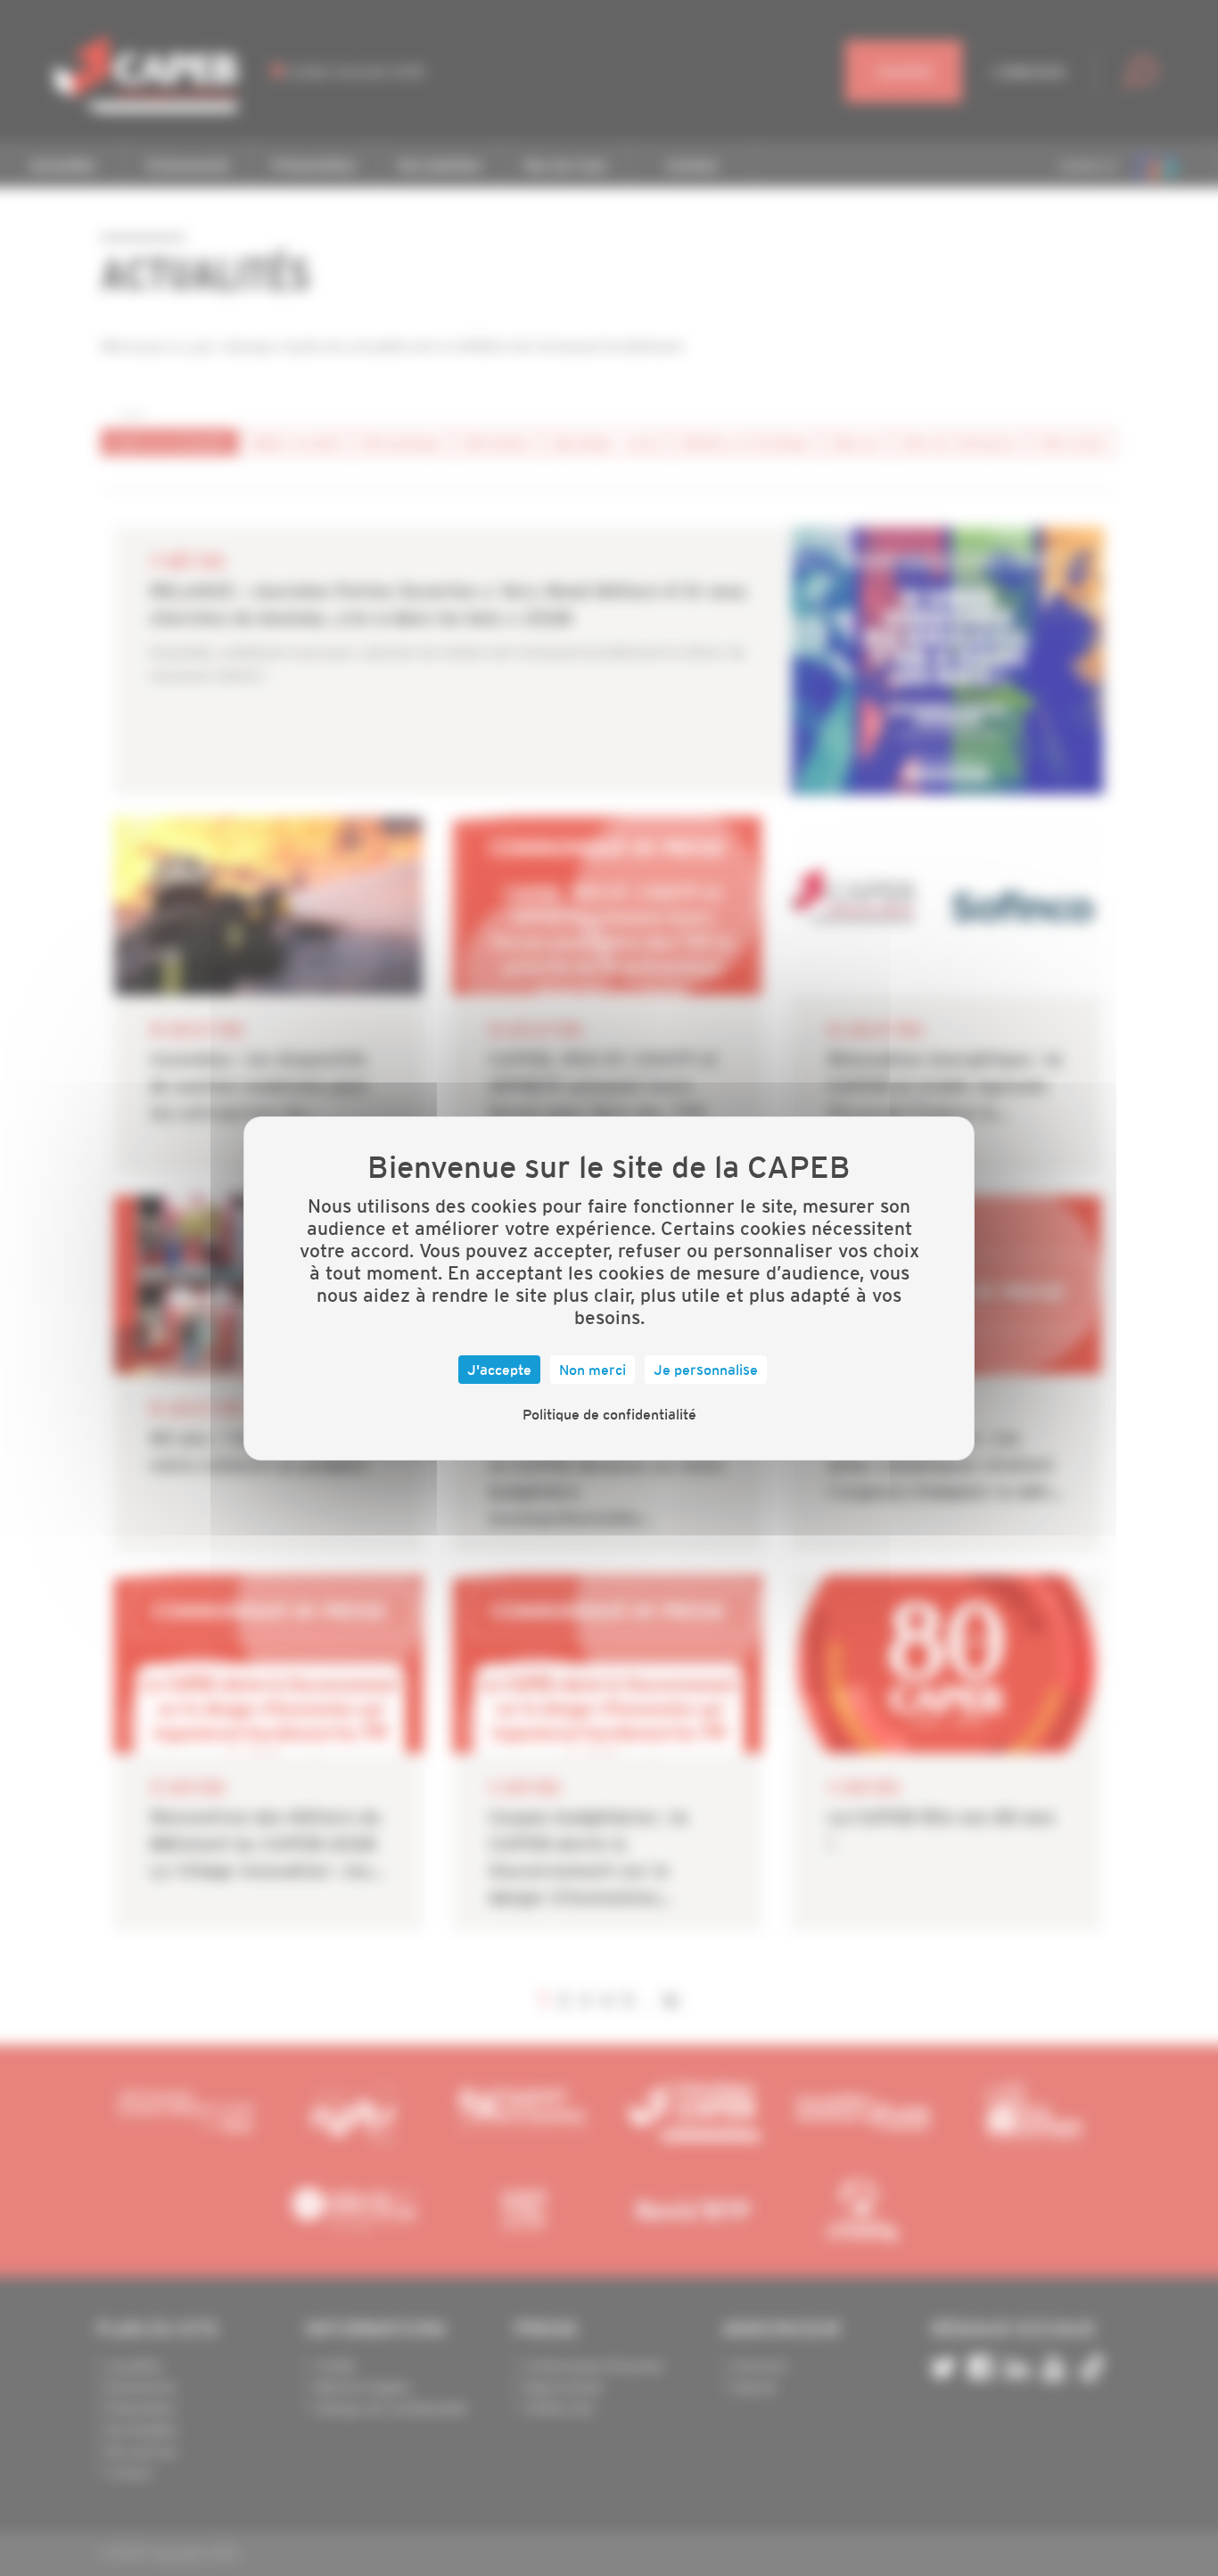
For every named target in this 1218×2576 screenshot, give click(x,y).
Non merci (593, 1370)
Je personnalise (706, 1370)
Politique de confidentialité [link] (609, 1414)
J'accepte (499, 1370)
